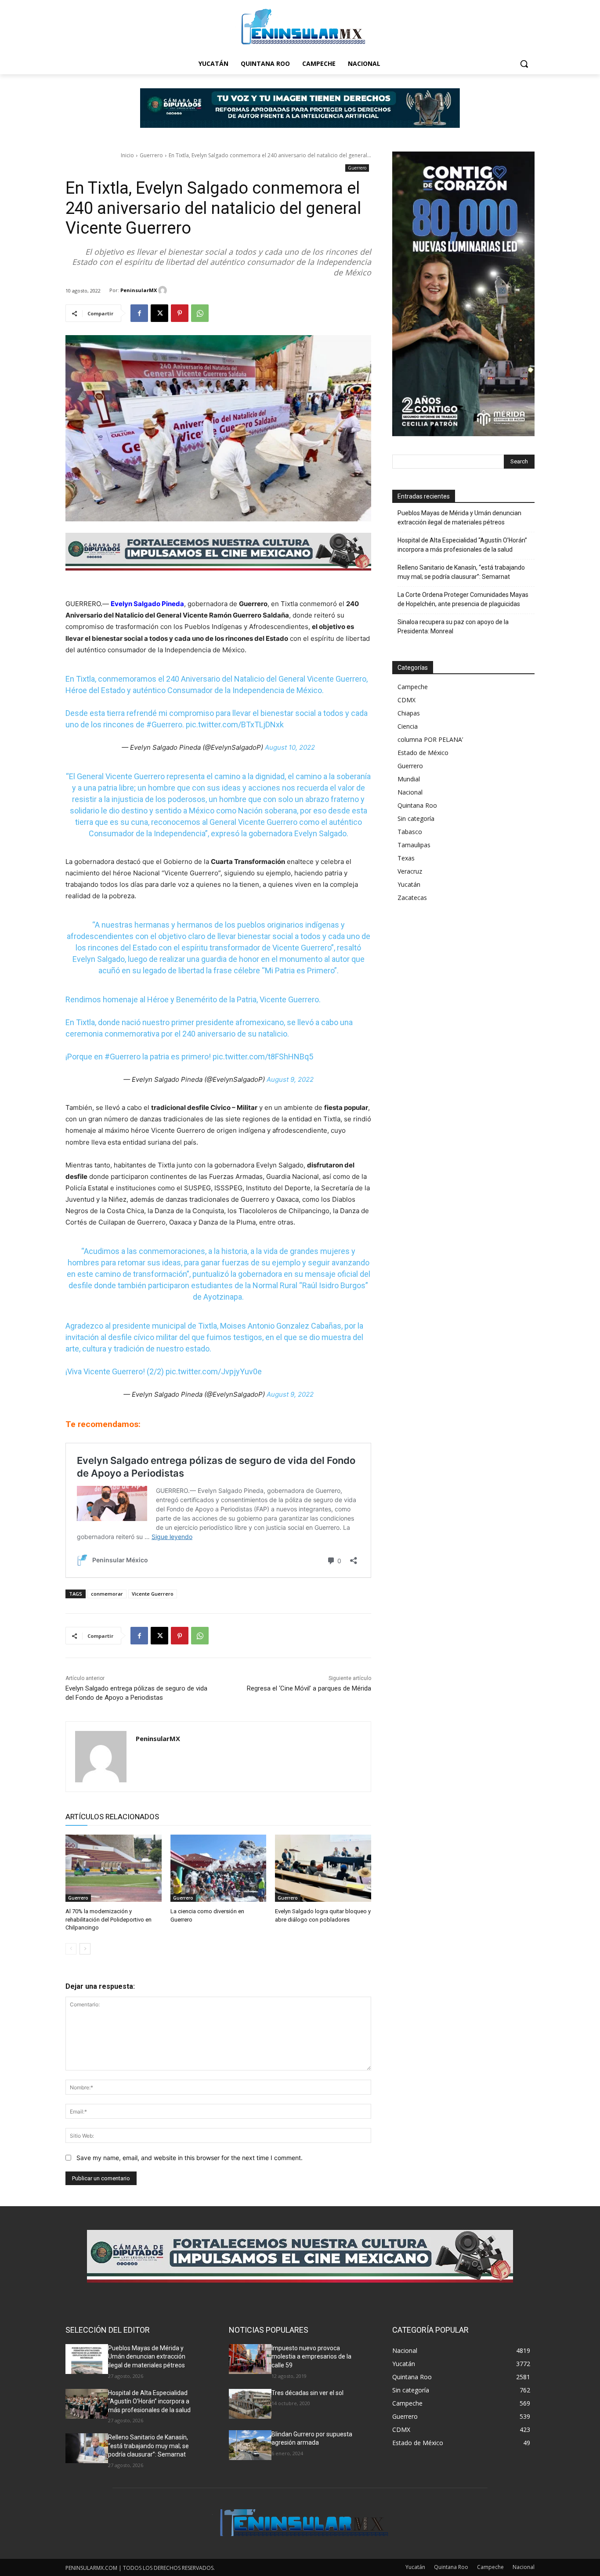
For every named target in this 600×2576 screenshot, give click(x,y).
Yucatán (409, 884)
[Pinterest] (180, 313)
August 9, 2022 (290, 1079)
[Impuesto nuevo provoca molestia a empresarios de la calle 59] (250, 2359)
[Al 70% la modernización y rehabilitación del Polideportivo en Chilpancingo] (114, 1868)
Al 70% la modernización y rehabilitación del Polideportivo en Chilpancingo (108, 1919)
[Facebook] (139, 313)
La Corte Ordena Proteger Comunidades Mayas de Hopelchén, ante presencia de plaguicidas (463, 599)
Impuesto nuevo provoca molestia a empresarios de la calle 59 (311, 2357)
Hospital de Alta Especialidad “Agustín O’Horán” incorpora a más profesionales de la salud (462, 545)
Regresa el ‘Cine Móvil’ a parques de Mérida (309, 1688)
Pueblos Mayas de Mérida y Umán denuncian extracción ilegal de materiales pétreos (459, 518)
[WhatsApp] (200, 313)
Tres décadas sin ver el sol (307, 2393)
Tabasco (410, 832)
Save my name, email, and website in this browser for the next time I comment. (190, 2158)
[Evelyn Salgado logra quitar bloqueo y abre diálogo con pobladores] (323, 1868)
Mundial (409, 779)
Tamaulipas (414, 845)
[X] (159, 313)
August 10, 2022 (290, 747)
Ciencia (408, 726)
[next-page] (85, 1949)
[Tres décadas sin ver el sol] (250, 2404)
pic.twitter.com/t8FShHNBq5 (263, 1057)
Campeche (413, 687)
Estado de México (423, 753)
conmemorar (107, 1594)
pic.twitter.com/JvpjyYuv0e (214, 1371)
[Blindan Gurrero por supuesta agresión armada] (250, 2445)
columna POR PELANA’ (430, 739)
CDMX (407, 700)
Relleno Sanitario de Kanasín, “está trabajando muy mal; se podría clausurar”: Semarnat (461, 572)
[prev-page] (71, 1949)
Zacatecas (412, 898)
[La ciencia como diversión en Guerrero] (219, 1868)
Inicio (127, 155)
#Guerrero (164, 724)
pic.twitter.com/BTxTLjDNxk (235, 724)
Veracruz (410, 871)
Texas (406, 858)
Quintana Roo (417, 805)
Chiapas (409, 713)
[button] (524, 64)
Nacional (410, 792)
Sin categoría (416, 818)
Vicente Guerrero (153, 1594)
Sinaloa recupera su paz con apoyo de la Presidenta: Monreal (453, 627)
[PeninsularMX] (164, 290)
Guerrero (151, 155)
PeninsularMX (139, 290)
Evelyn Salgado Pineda (147, 604)
